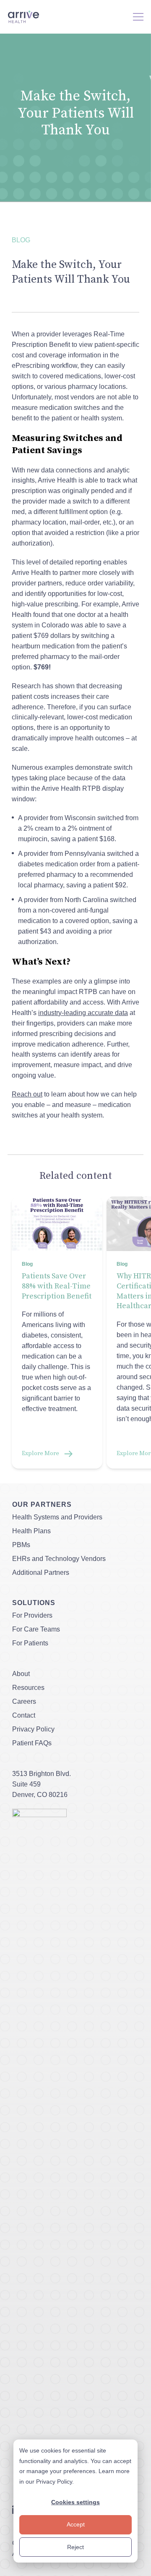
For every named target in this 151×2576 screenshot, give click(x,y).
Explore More (40, 1453)
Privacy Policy (54, 2482)
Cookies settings (75, 2502)
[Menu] (138, 17)
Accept (76, 2524)
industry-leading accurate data (83, 1013)
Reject (75, 2547)
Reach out (27, 1094)
